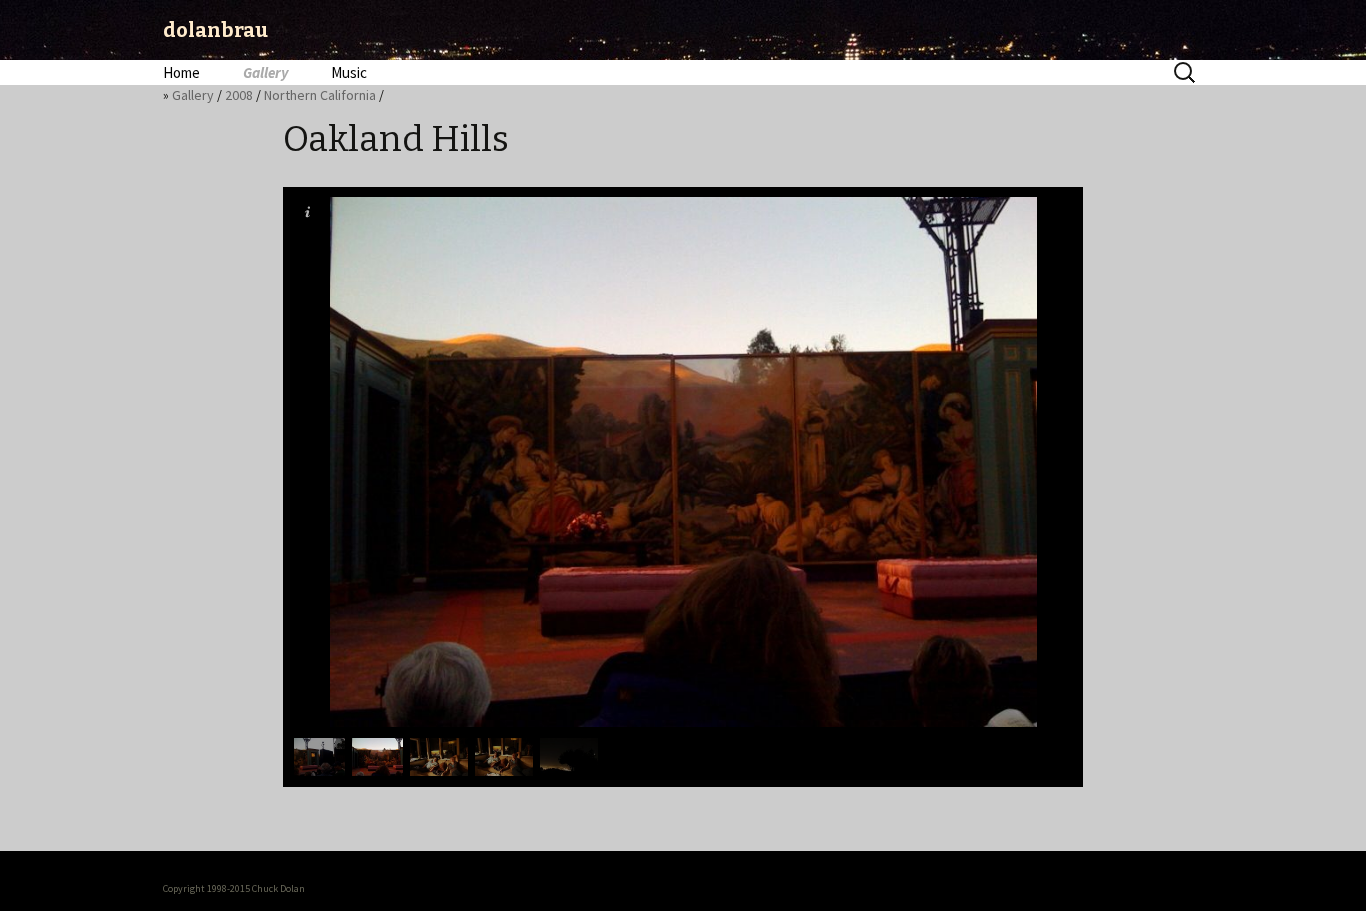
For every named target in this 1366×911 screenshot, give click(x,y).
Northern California (320, 95)
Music (349, 72)
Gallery (265, 72)
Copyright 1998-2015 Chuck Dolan (234, 888)
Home (181, 72)
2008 (239, 95)
